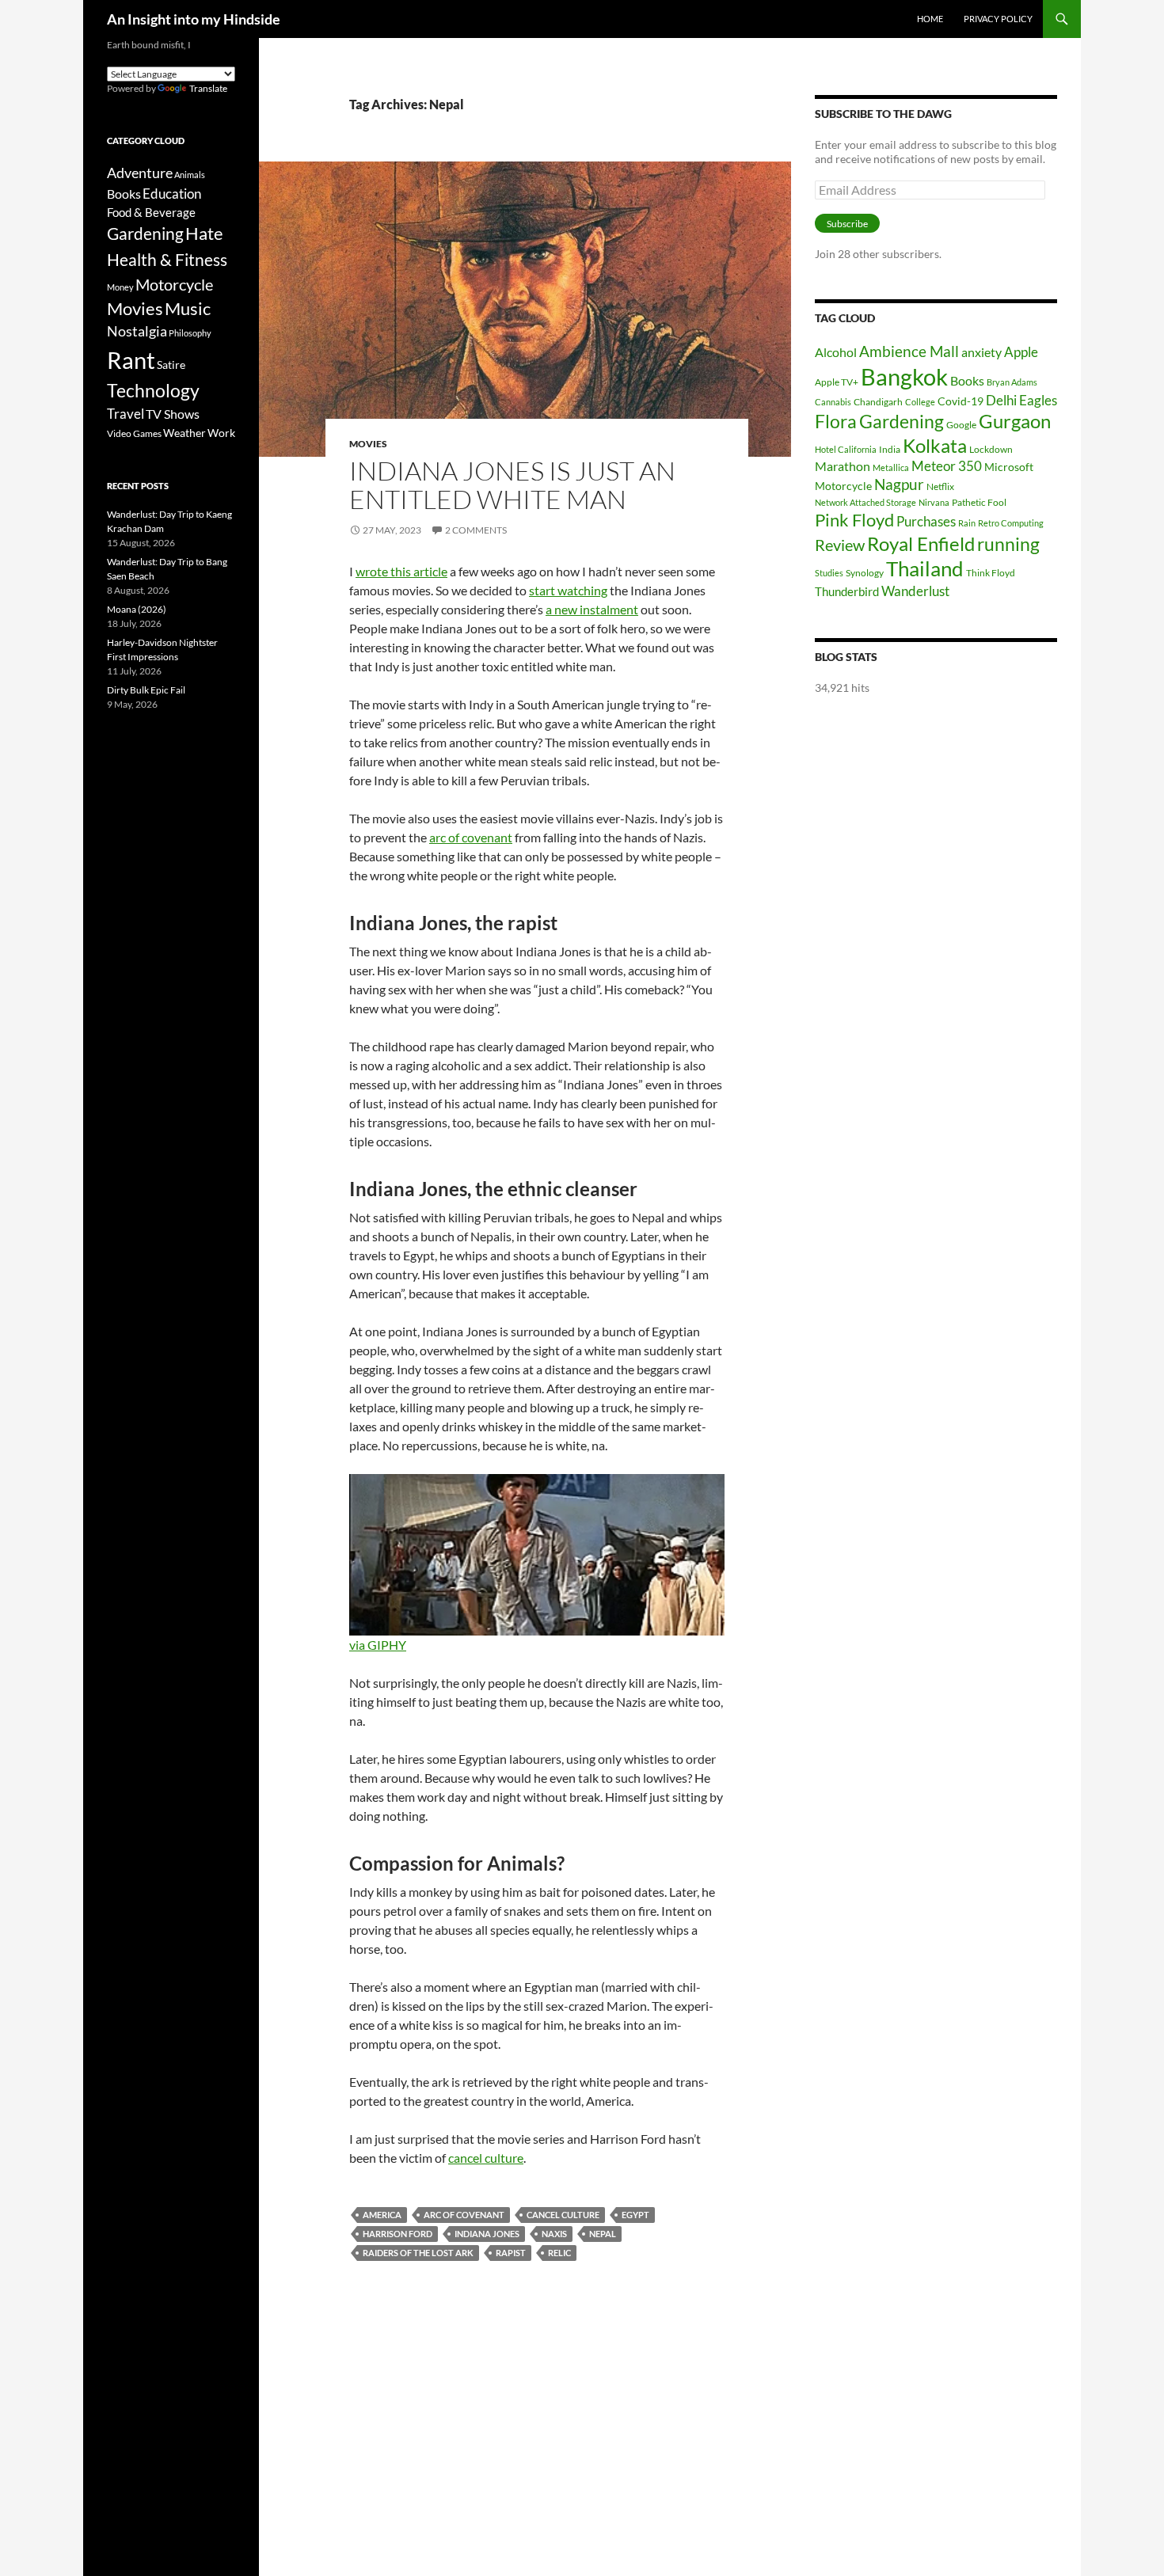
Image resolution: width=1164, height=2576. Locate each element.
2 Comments (476, 530)
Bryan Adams (1012, 382)
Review (840, 545)
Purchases (926, 521)
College (920, 402)
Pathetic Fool (979, 502)
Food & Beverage (151, 212)
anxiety (981, 352)
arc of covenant (471, 837)
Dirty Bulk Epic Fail (146, 690)
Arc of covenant (464, 2215)
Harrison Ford (398, 2234)
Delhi (1001, 400)
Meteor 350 (947, 466)
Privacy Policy (998, 19)
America (382, 2215)
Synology (865, 573)
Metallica (891, 467)
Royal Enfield (921, 543)
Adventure (140, 173)
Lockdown (991, 449)
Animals (190, 175)
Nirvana (934, 502)
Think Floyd (991, 573)
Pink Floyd (854, 520)
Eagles (1038, 400)
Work (221, 433)
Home (930, 19)
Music (188, 309)
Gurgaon (1015, 421)
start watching (568, 590)
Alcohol (836, 352)
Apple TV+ (837, 382)
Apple (1021, 352)
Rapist (511, 2253)
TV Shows (173, 414)
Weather (184, 433)
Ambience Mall (909, 351)
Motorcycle (843, 486)
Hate (204, 234)
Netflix (940, 486)
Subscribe (847, 224)
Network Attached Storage (865, 502)
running (1008, 544)
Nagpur (899, 484)
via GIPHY (378, 1645)
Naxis (554, 2234)
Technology (153, 391)
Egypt (635, 2215)
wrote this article (401, 571)
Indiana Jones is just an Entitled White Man (512, 485)
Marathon (843, 466)
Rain (967, 523)
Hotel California (846, 449)
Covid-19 (960, 401)
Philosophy (190, 333)
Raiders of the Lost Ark (418, 2253)
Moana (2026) (137, 609)
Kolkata (935, 446)
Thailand (925, 568)
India (890, 449)
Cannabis (833, 402)
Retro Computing (1011, 523)
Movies (368, 444)
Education (172, 194)
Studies (829, 573)
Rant (131, 360)
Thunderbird (847, 591)
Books (967, 380)
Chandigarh (878, 402)
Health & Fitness (167, 259)
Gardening (902, 421)
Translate (208, 88)
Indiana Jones (487, 2234)
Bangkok (904, 376)
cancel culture (486, 2158)
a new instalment (592, 609)
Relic (559, 2253)
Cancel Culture (563, 2215)
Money (120, 287)
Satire (171, 365)
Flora (836, 422)
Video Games (134, 433)
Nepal (603, 2234)
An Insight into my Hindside (194, 19)
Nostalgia (137, 331)
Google (961, 425)
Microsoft (1009, 467)
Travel (126, 414)
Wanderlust (915, 591)
